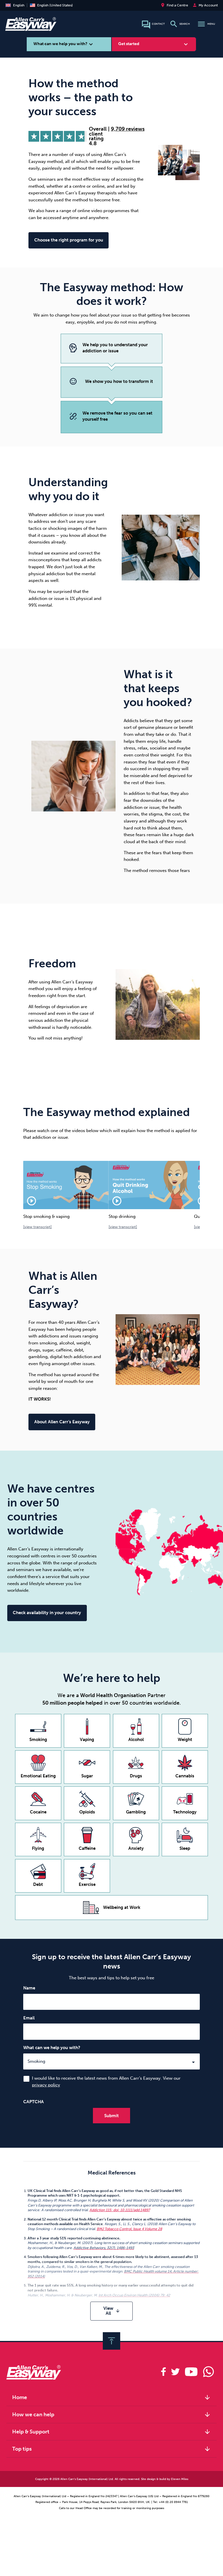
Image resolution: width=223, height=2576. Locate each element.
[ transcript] (37, 1227)
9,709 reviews (128, 129)
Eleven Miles (180, 2479)
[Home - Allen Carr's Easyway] (31, 28)
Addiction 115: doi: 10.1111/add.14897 (120, 2210)
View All (112, 2311)
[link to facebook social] (163, 2372)
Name (29, 1988)
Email (29, 2018)
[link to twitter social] (175, 2372)
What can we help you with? (52, 2048)
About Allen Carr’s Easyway (62, 1422)
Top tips (112, 2449)
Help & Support (112, 2432)
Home (112, 2397)
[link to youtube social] (191, 2372)
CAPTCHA (34, 2102)
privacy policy (46, 2085)
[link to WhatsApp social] (208, 2372)
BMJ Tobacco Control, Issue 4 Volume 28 (129, 2229)
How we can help (112, 2415)
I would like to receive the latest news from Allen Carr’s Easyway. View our (106, 2082)
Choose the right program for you (69, 240)
